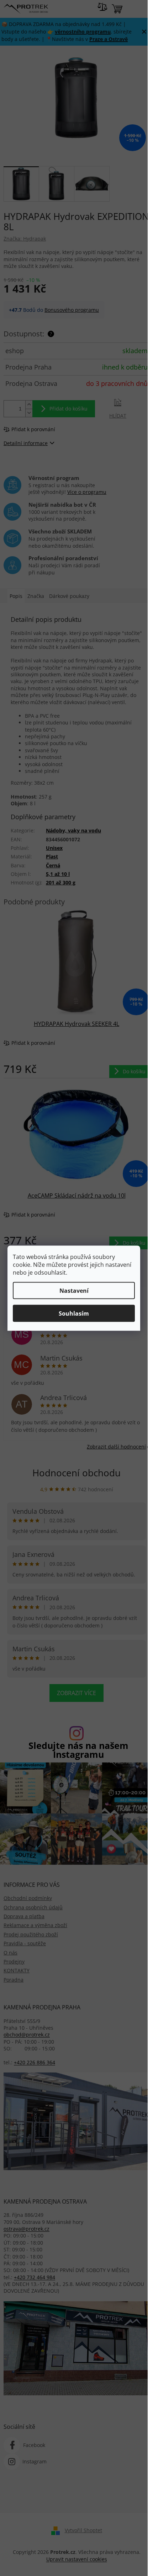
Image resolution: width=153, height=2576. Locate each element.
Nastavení (74, 1290)
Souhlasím (74, 1313)
